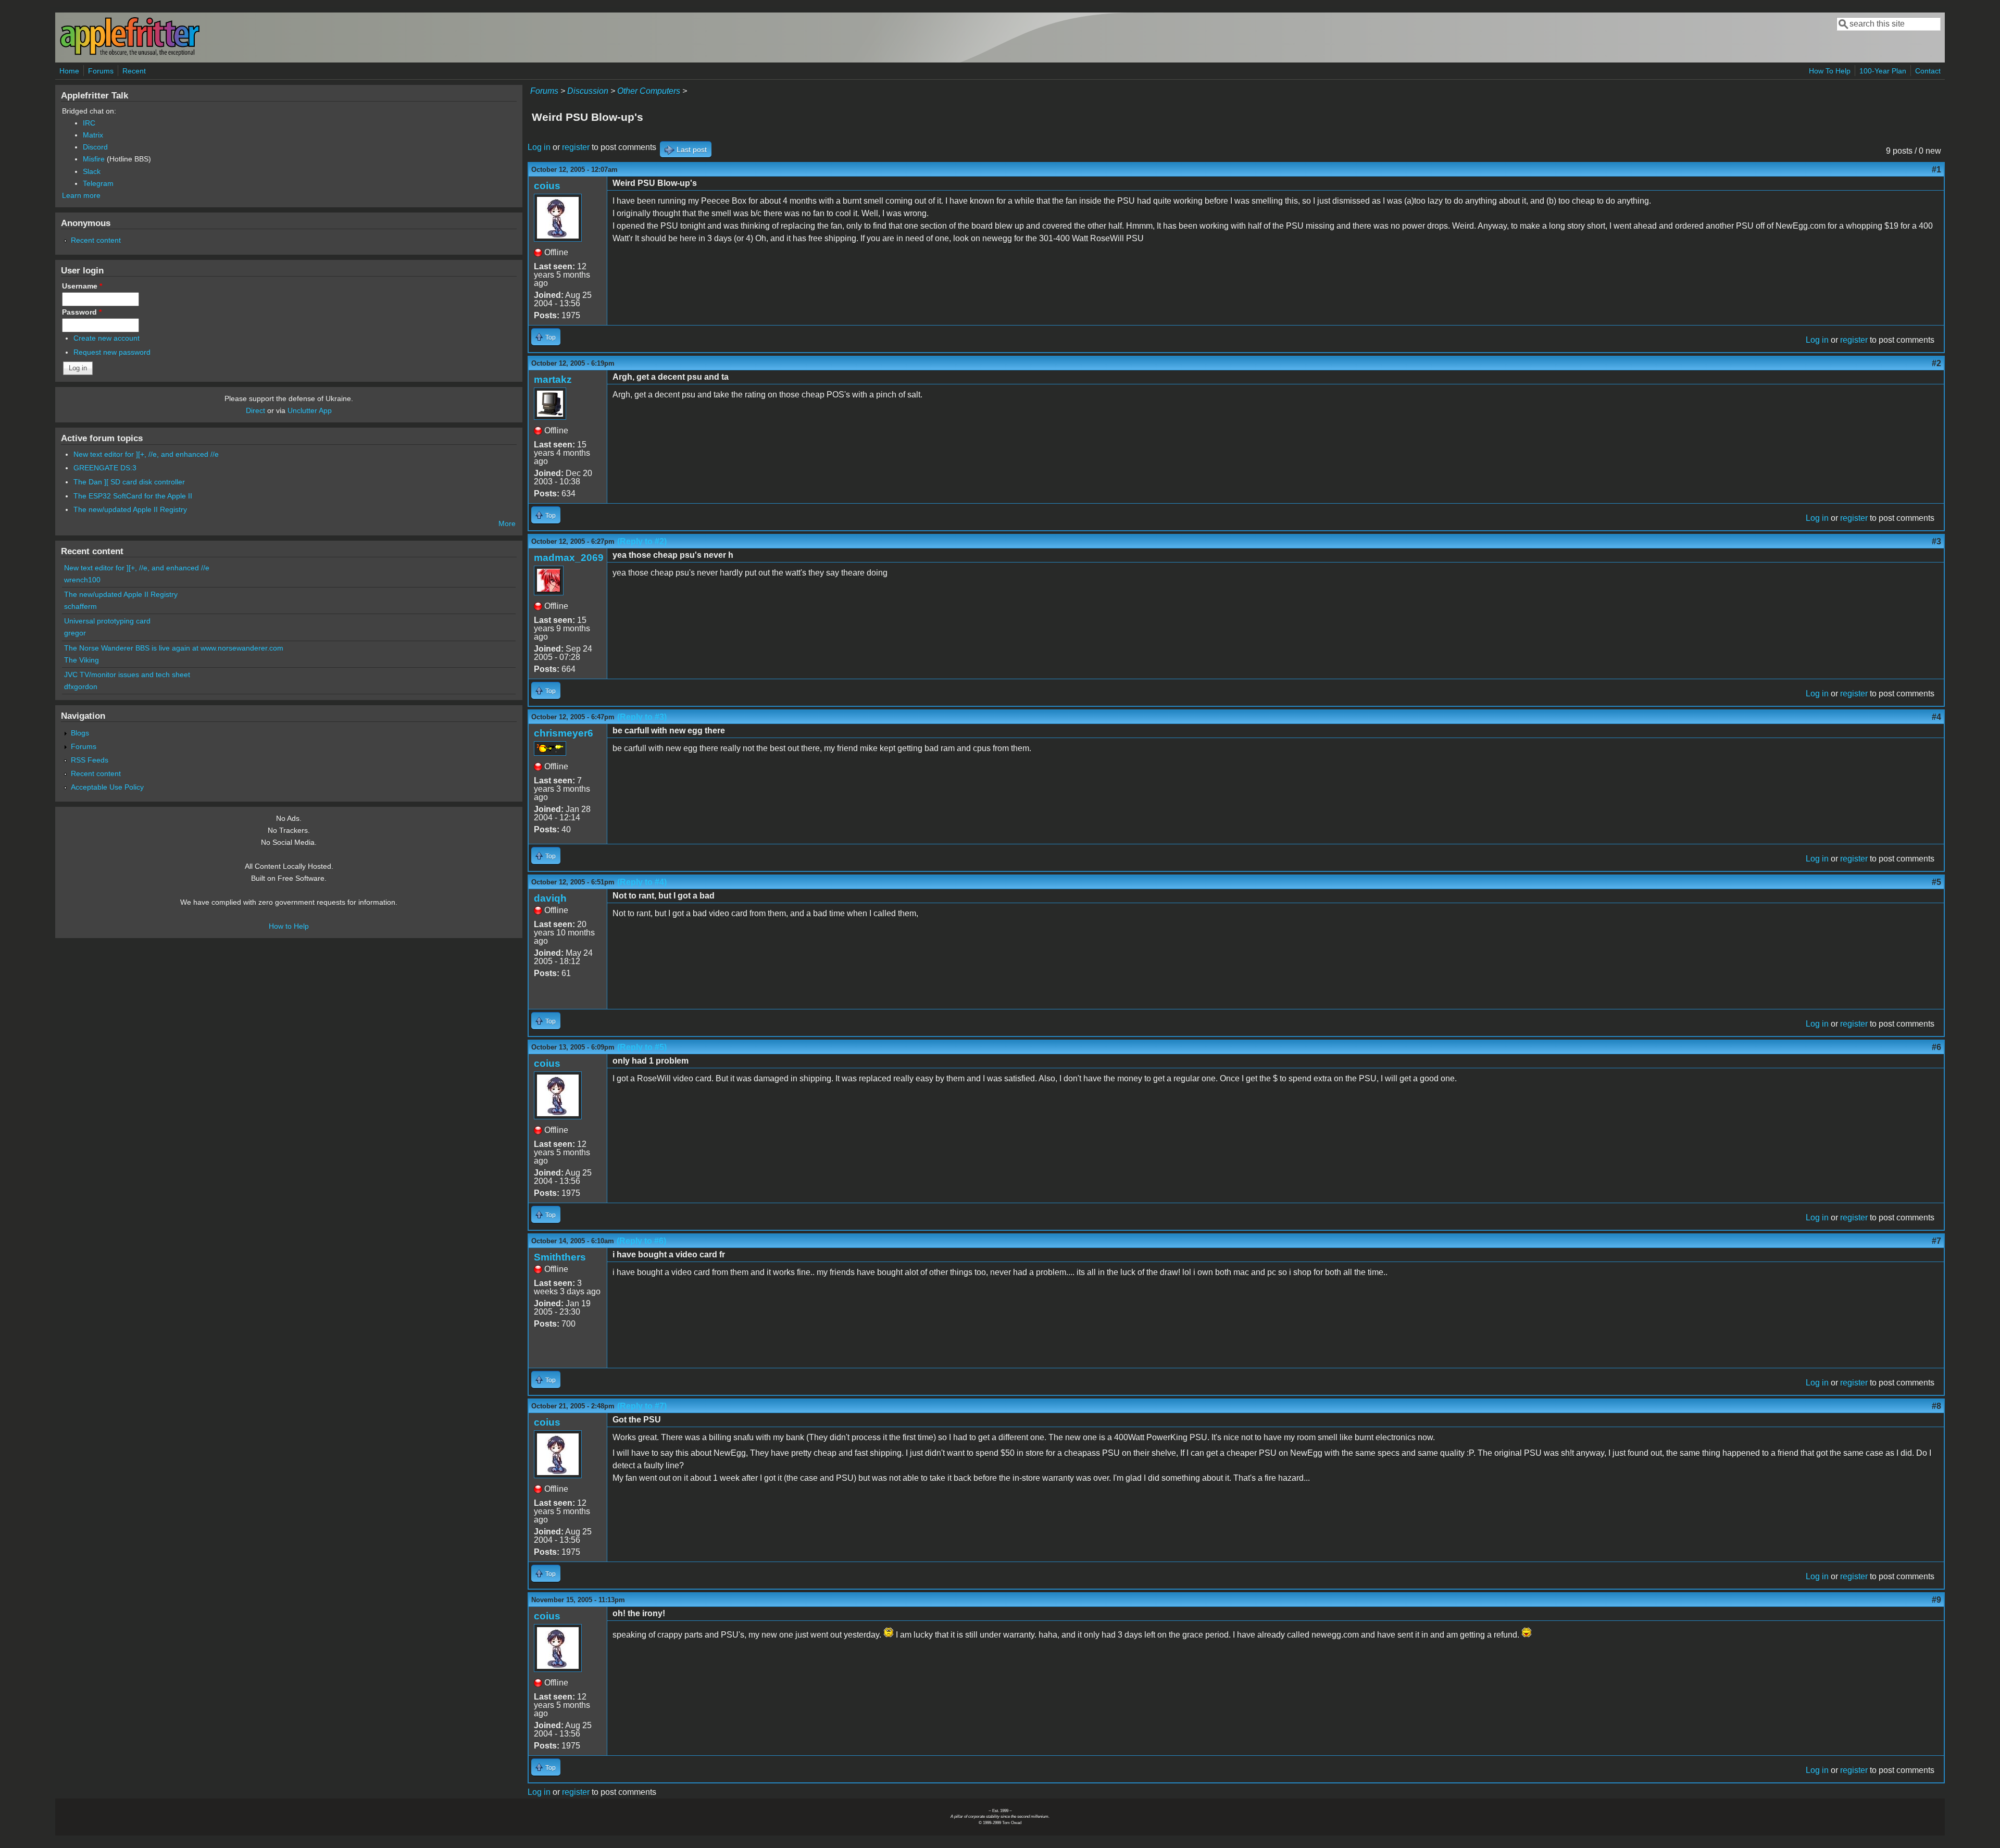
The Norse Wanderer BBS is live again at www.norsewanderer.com (174, 648)
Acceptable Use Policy (107, 787)
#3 (1936, 541)
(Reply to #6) (641, 1241)
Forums (101, 71)
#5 (1936, 882)
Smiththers (560, 1257)
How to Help (289, 926)
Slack (92, 171)
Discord (95, 147)
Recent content (96, 240)
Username (82, 286)
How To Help (1830, 71)
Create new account (107, 338)
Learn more (81, 195)
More (507, 523)
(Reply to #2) (642, 541)
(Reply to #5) (642, 1047)
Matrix (93, 135)
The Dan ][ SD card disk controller (129, 482)
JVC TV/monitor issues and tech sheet (127, 675)
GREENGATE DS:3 (105, 468)
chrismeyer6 (564, 733)
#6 (1936, 1047)
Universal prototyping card (107, 621)
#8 (1936, 1406)
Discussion (588, 91)
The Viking (82, 660)
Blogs (80, 733)
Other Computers (649, 91)
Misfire (94, 159)
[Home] (130, 54)
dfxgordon (81, 686)
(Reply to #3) (642, 717)
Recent (134, 71)
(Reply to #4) (642, 882)
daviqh (550, 898)
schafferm (80, 606)
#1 (1936, 170)
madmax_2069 (569, 558)
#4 (1936, 717)
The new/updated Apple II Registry (130, 509)
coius (547, 186)
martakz (553, 379)
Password (82, 312)
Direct (255, 410)
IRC (89, 123)
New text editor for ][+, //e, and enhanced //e (146, 454)
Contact (1928, 71)
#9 (1936, 1600)
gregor (75, 633)
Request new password (112, 352)
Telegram (98, 183)
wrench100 (82, 580)
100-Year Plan (1883, 71)
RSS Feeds (90, 760)
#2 (1936, 363)
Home (69, 71)
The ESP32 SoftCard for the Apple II (133, 496)
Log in (539, 147)
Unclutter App (310, 410)
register (576, 147)
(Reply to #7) (642, 1406)
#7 (1936, 1241)
